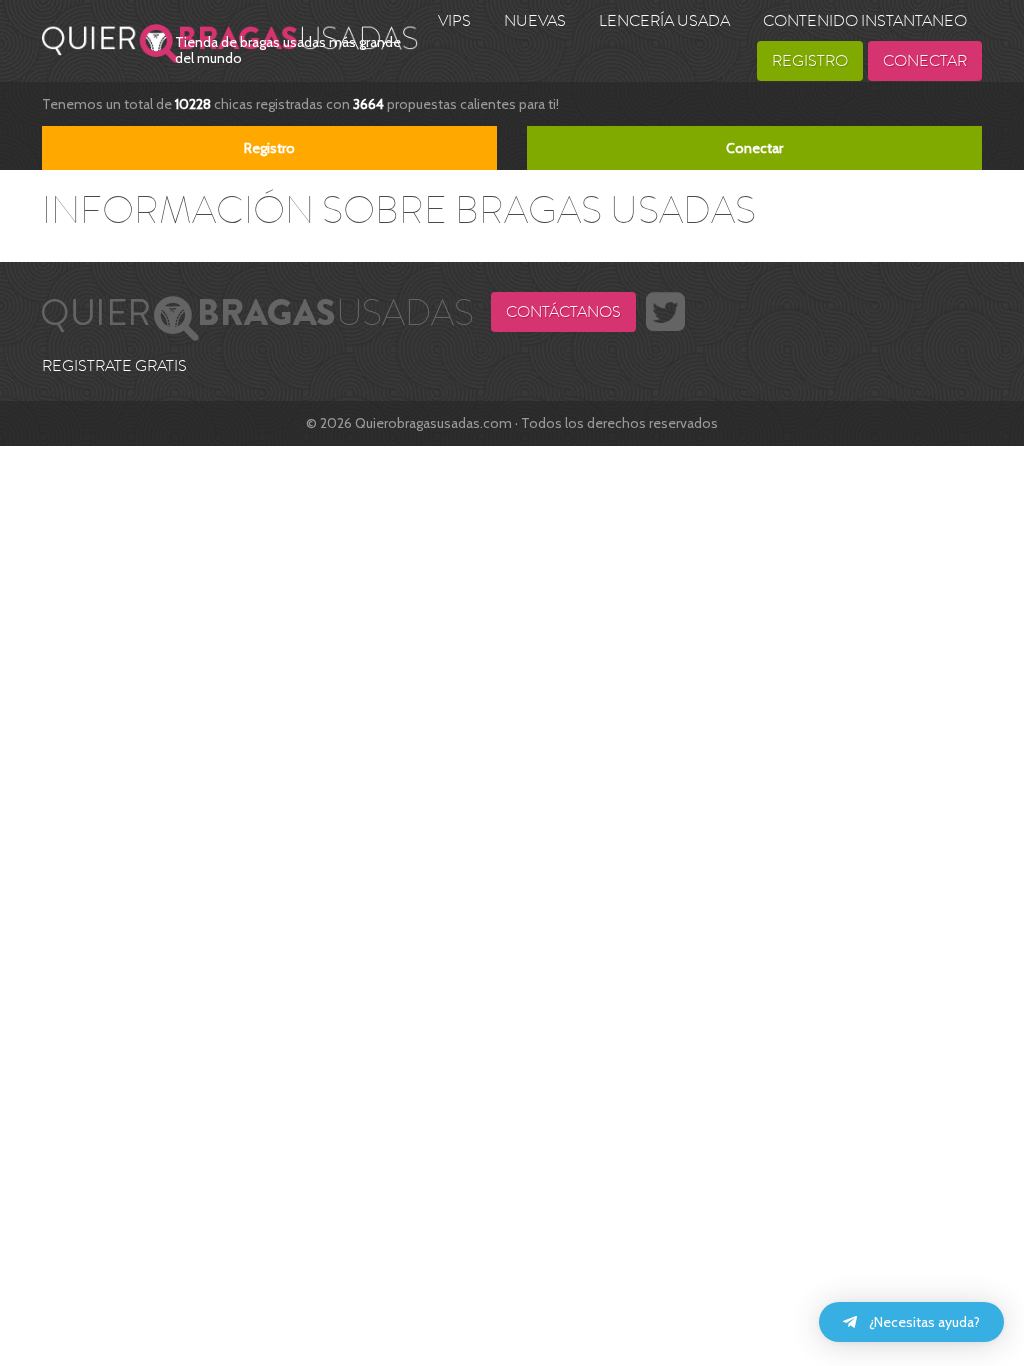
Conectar (925, 61)
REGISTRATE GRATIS (114, 366)
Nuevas (535, 21)
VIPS (454, 21)
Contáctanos (563, 312)
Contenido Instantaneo (865, 21)
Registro (810, 61)
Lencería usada (664, 21)
